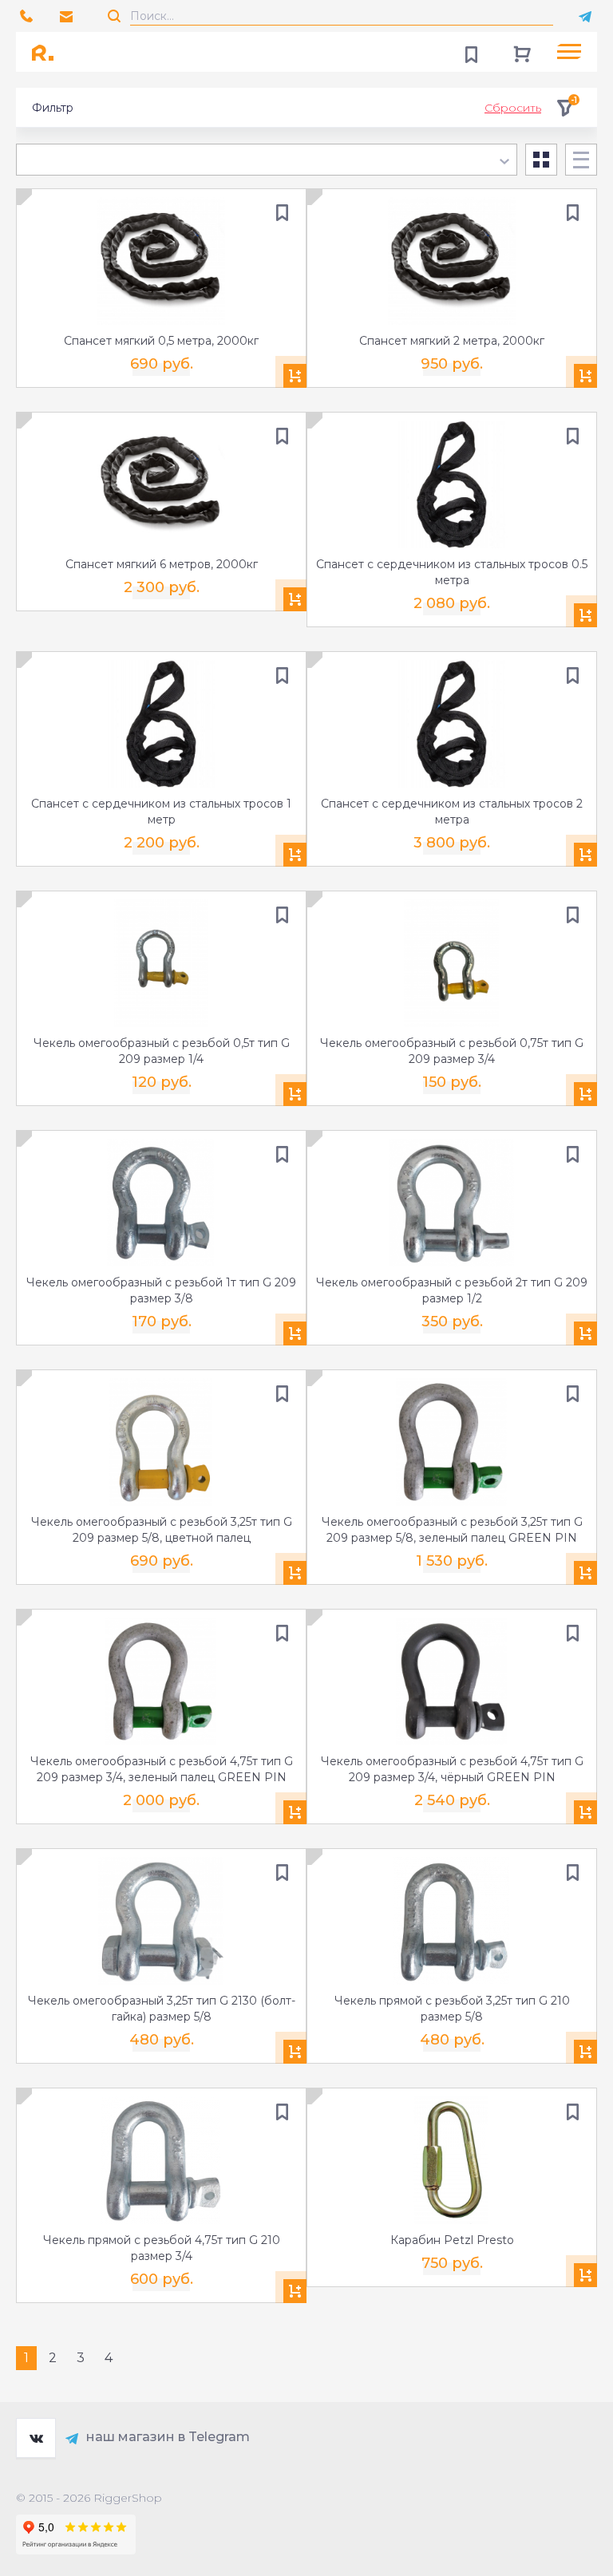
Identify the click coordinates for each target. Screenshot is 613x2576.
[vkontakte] (36, 2438)
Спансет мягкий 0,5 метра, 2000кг (161, 341)
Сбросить (513, 108)
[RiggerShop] (48, 52)
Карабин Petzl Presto (452, 2240)
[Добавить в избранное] (282, 213)
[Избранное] (471, 52)
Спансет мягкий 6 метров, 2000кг (162, 564)
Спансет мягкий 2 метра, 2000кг (452, 341)
